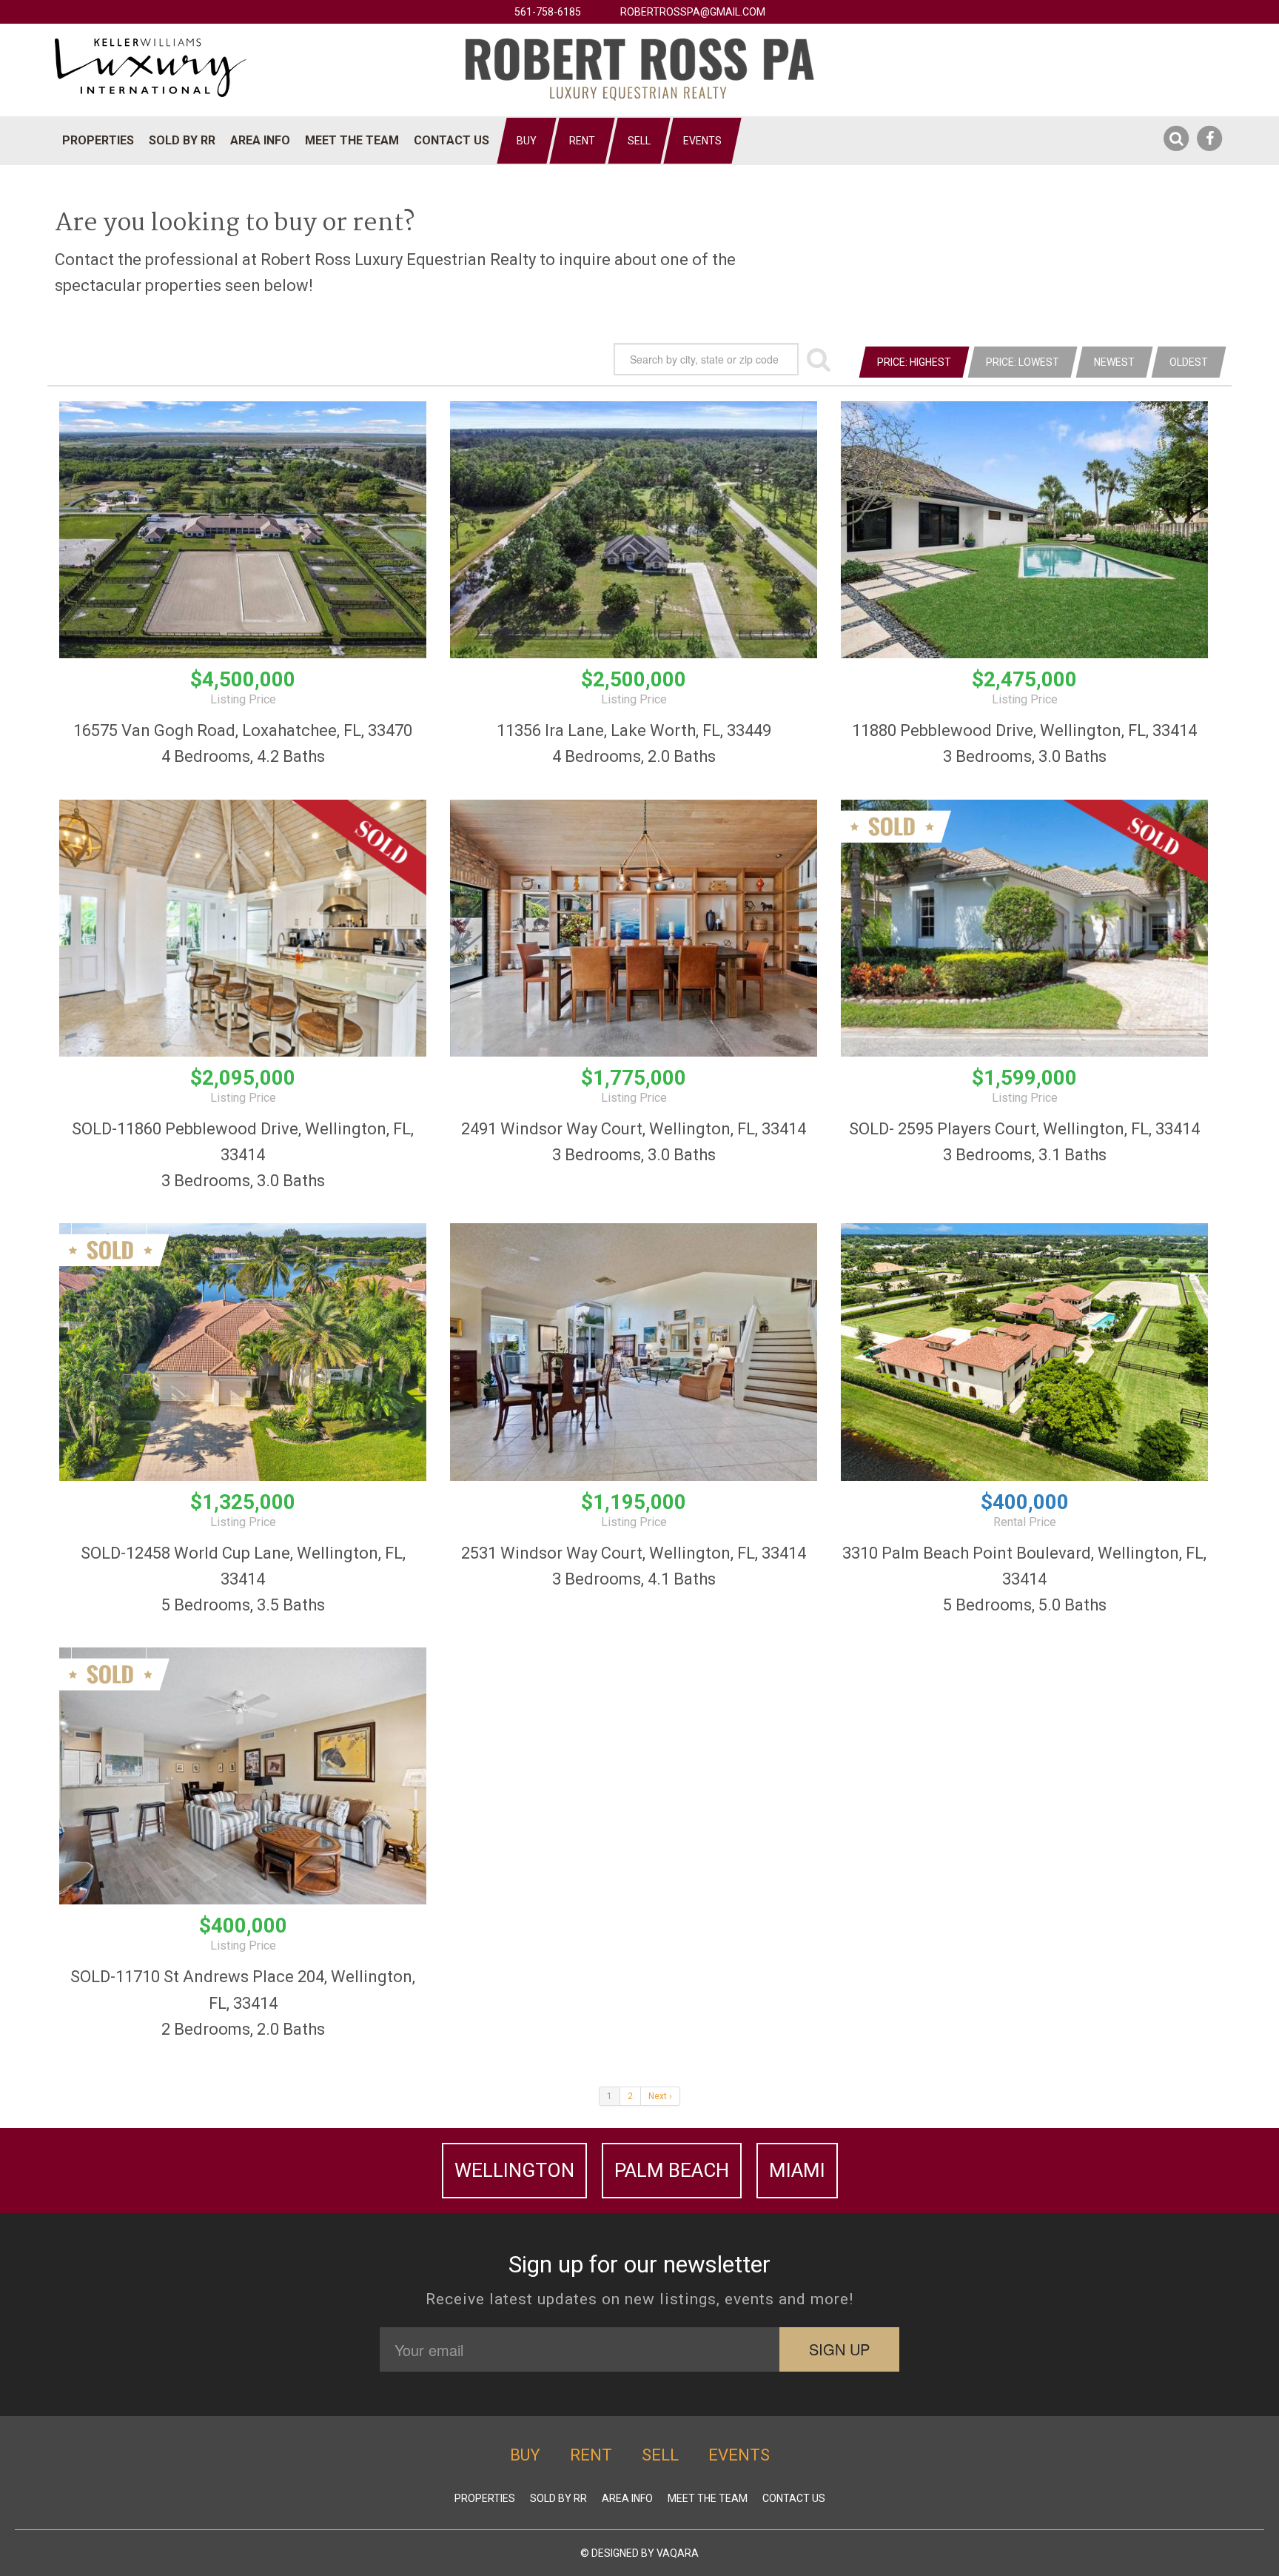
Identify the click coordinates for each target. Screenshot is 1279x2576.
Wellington (514, 2170)
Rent (582, 141)
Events (702, 141)
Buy (527, 141)
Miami (797, 2170)
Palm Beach (672, 2170)
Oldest (1189, 362)
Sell (639, 141)
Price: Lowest (1023, 362)
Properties (98, 140)
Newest (1114, 362)
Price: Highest (914, 362)
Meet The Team (352, 140)
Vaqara (678, 2553)
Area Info (260, 140)
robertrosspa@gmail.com (693, 12)
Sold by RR (182, 140)
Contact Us (451, 140)
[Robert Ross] (640, 69)
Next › (660, 2096)
